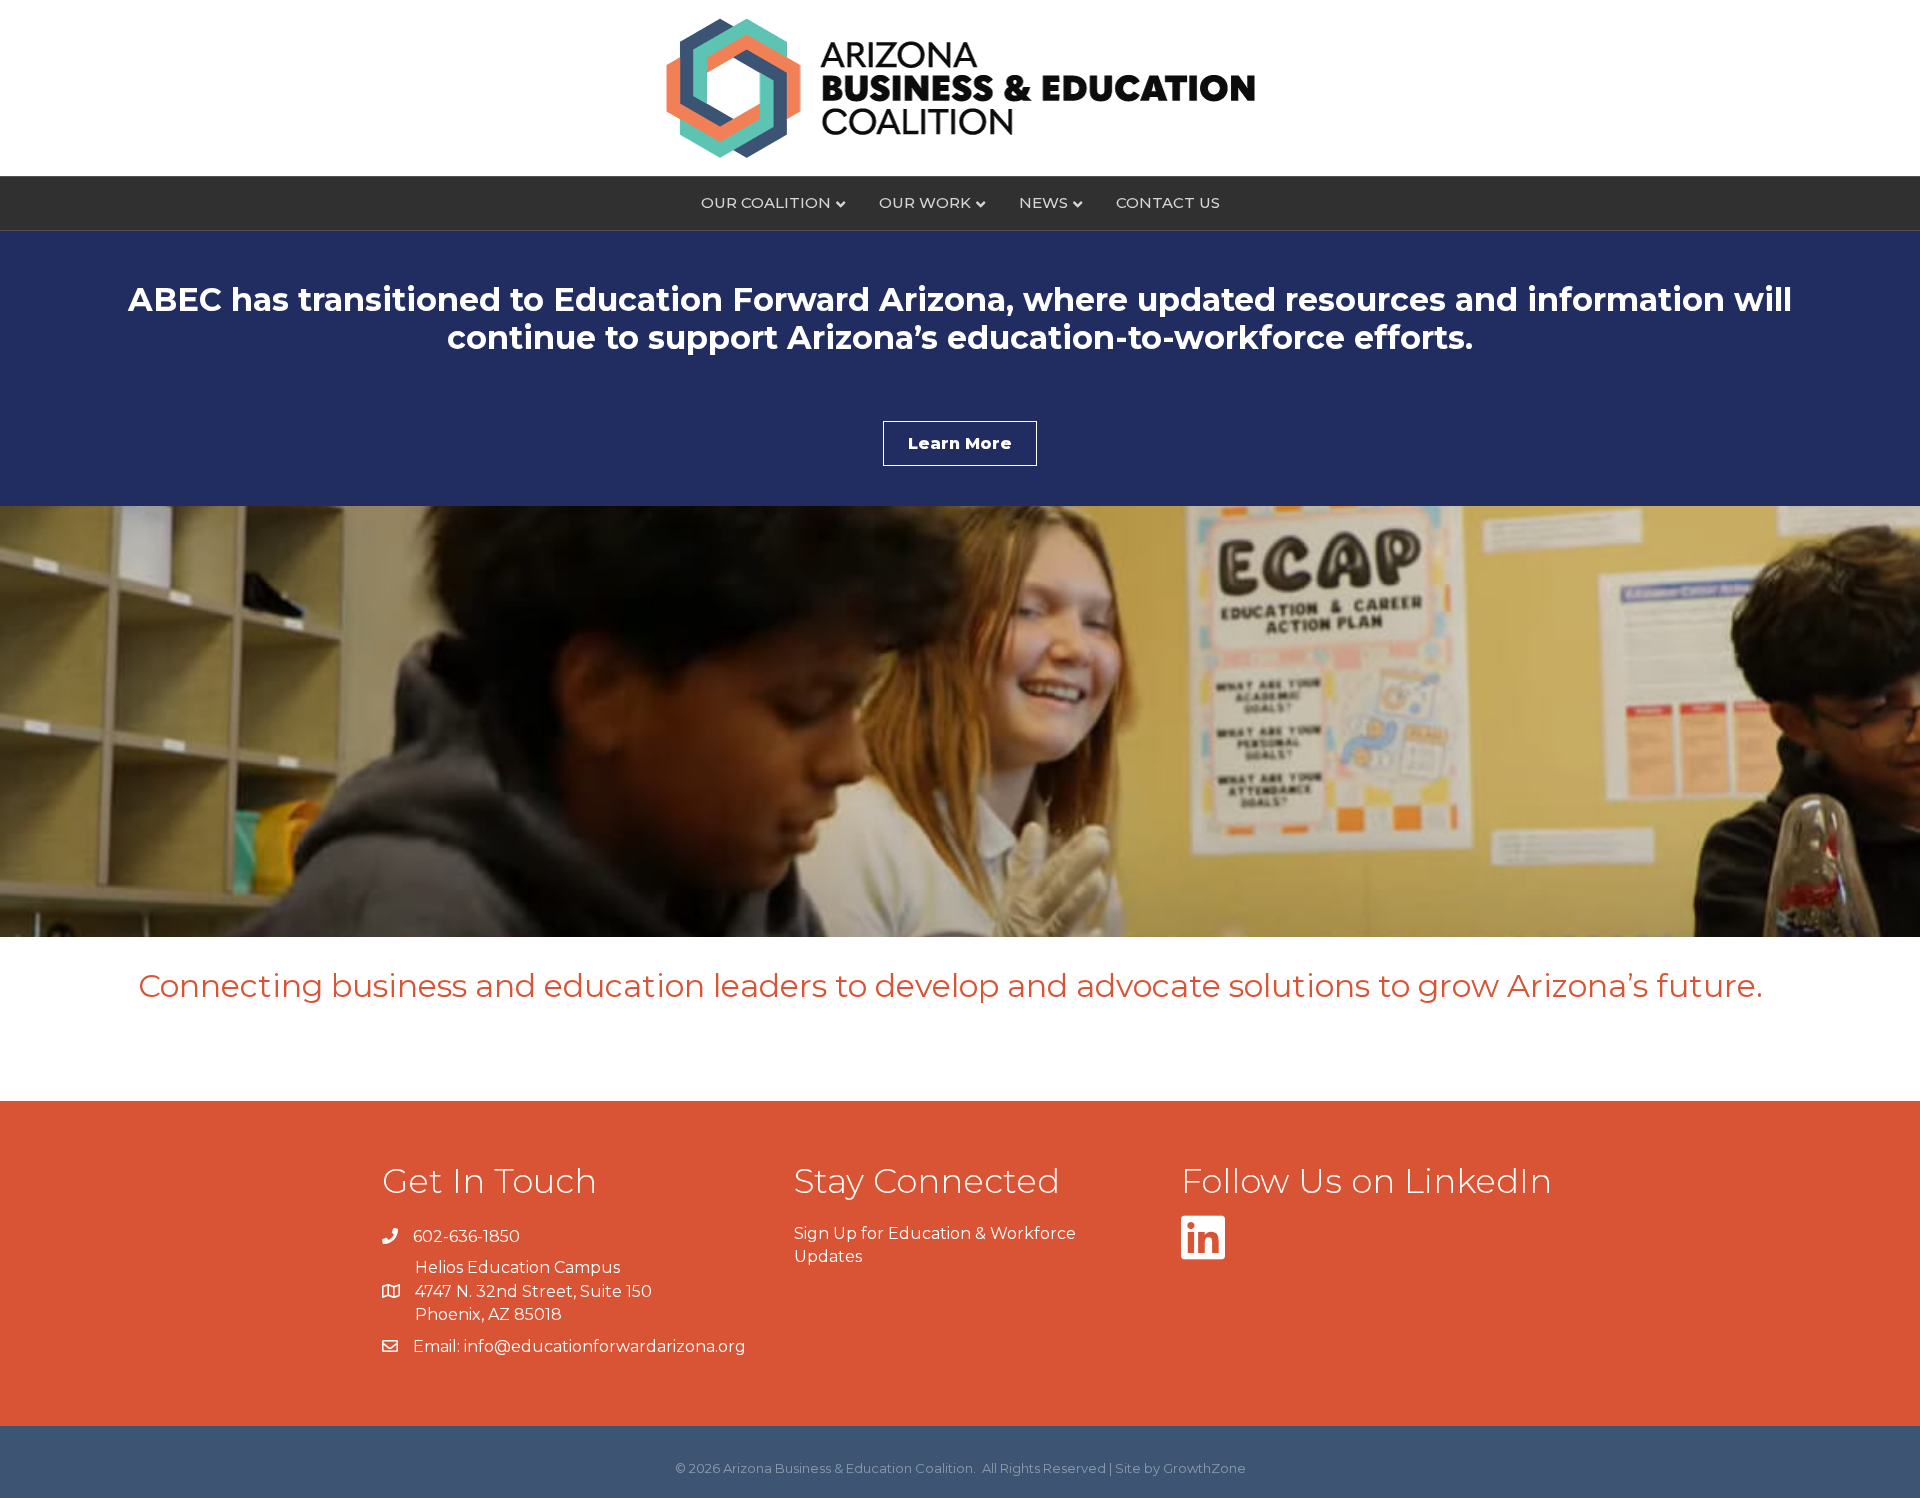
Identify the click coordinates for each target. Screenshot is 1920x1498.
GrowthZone (1204, 1468)
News (1043, 202)
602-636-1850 (466, 1236)
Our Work (925, 202)
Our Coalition (766, 202)
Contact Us (1168, 202)
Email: (438, 1346)
